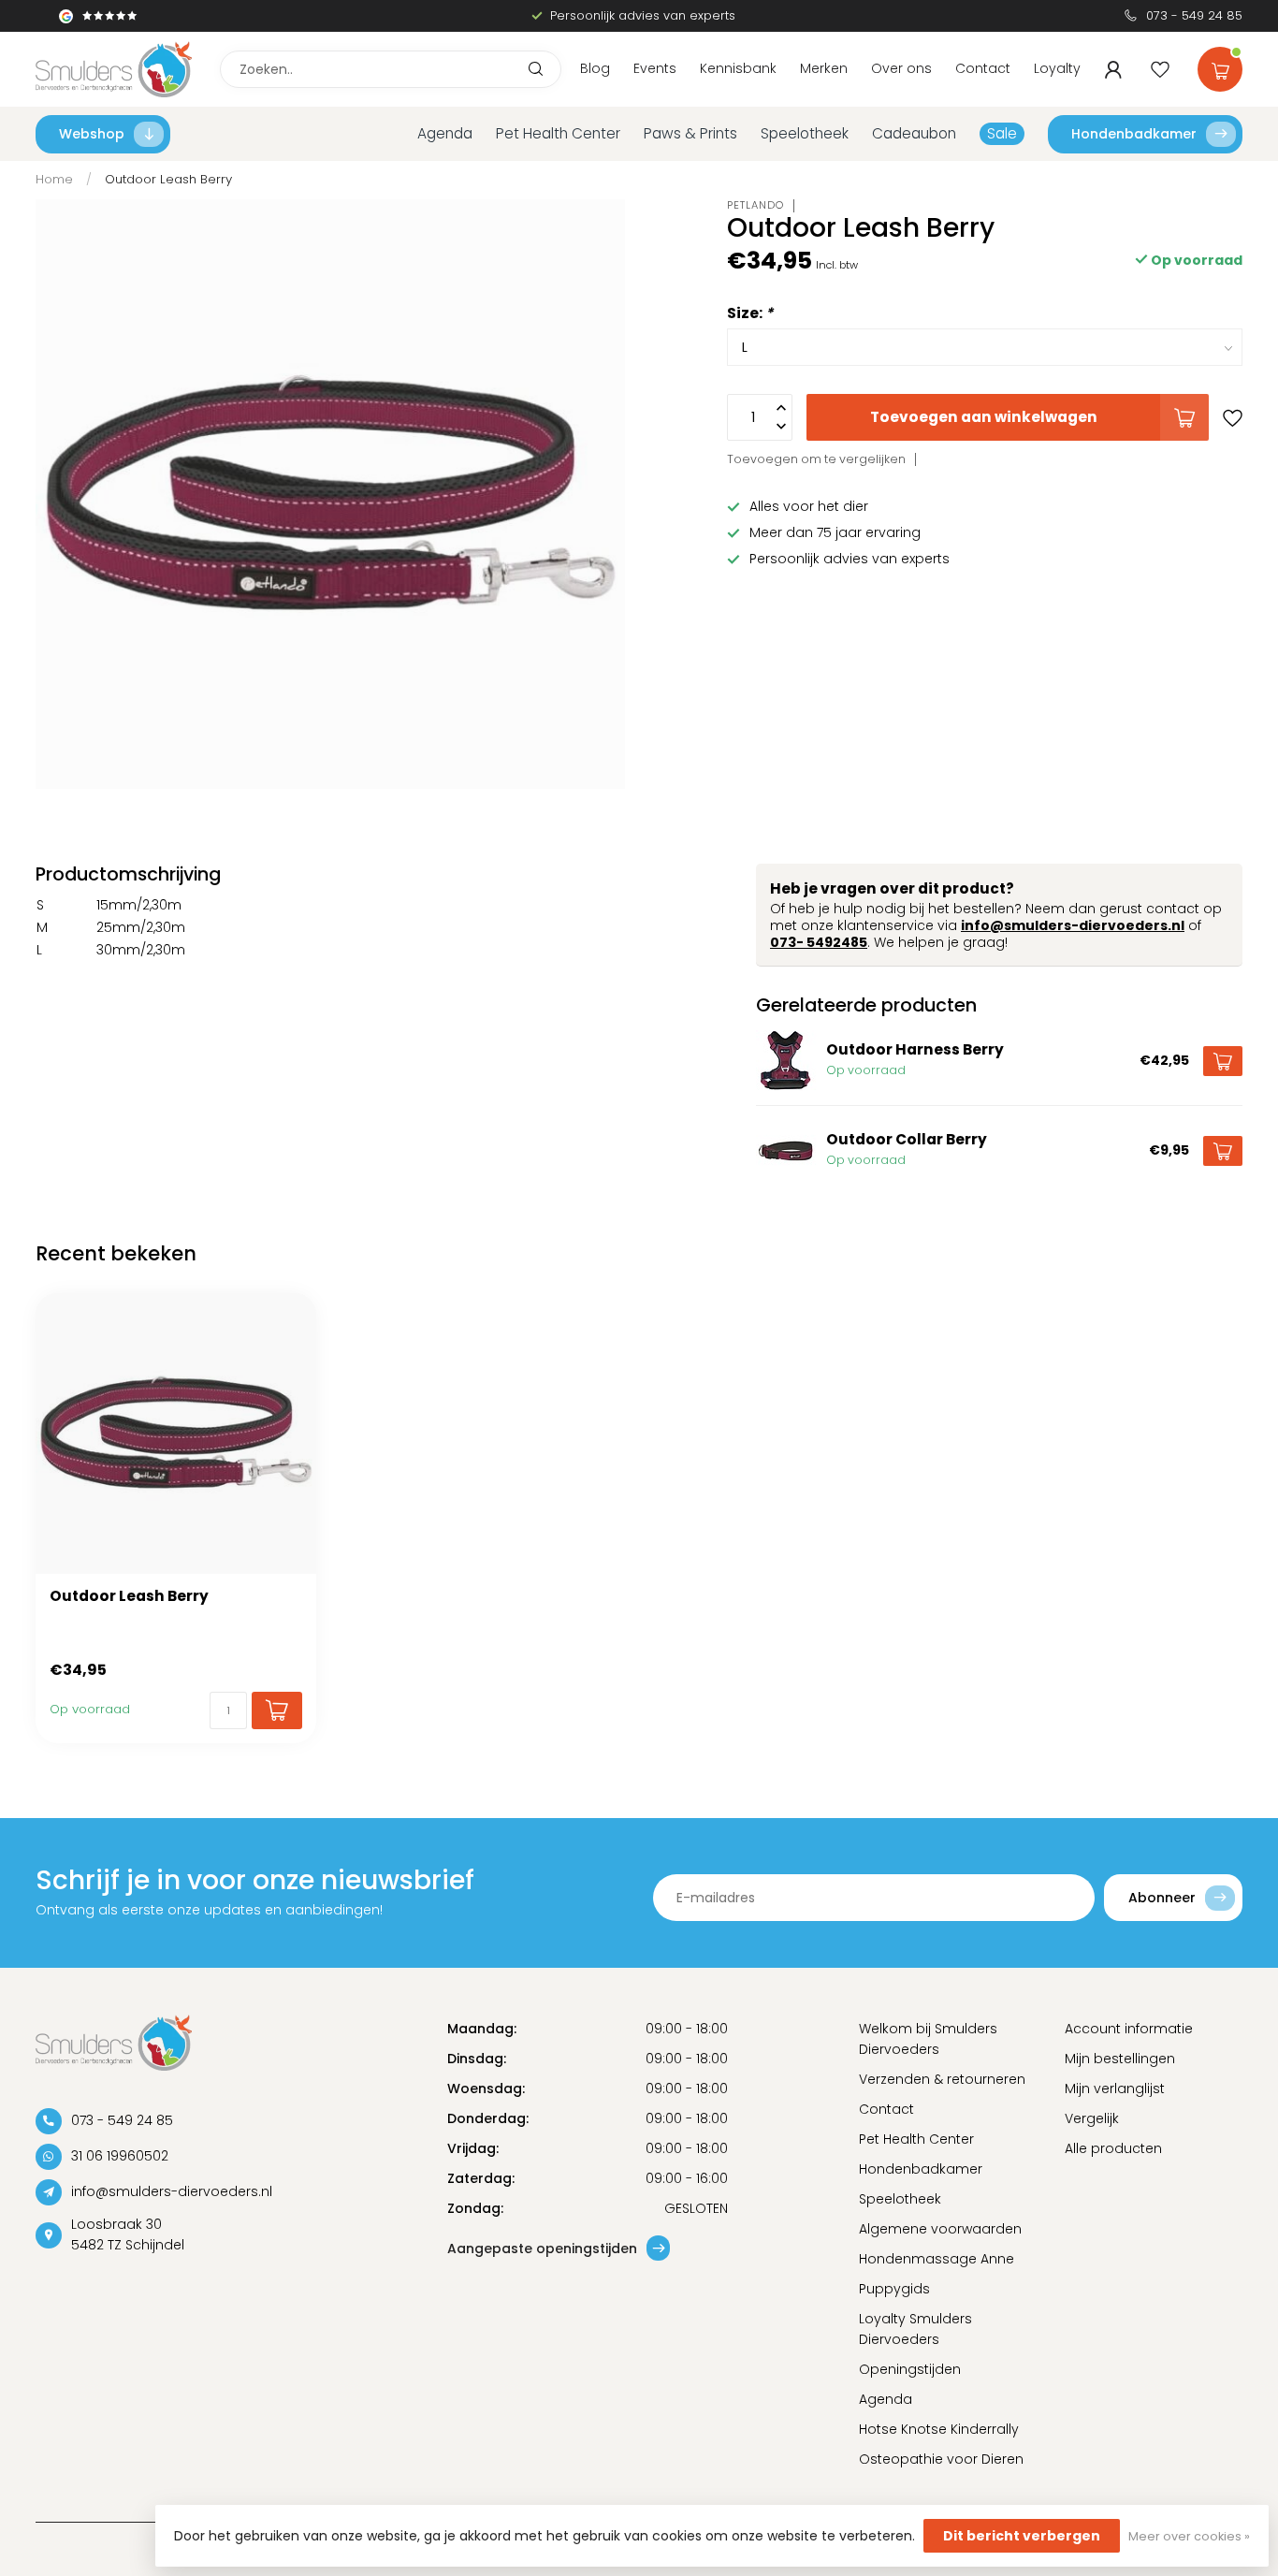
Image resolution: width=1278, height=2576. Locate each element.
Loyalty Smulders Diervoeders (915, 2329)
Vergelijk (1092, 2118)
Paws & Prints (690, 133)
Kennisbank (738, 68)
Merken (824, 68)
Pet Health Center (558, 133)
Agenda (445, 133)
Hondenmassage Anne (937, 2259)
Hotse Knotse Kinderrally (939, 2429)
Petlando (755, 205)
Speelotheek (805, 133)
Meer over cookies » (1189, 2536)
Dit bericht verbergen (1022, 2536)
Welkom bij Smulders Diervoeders (928, 2039)
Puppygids (894, 2289)
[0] (1220, 65)
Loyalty (1057, 68)
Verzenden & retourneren (942, 2079)
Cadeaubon (914, 133)
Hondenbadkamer (1134, 134)
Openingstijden (910, 2369)
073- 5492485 (819, 942)
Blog (595, 68)
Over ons (901, 68)
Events (655, 68)
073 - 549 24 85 (1194, 15)
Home (54, 179)
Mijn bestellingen (1120, 2059)
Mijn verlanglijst (1115, 2088)
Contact (983, 68)
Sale (1002, 133)
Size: (750, 313)
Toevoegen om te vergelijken (816, 459)
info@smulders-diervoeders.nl (1073, 925)
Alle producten (1113, 2148)
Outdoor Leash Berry (168, 179)
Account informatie (1129, 2029)
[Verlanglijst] (1160, 69)
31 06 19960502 (120, 2156)
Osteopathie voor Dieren (941, 2459)
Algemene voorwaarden (940, 2229)
